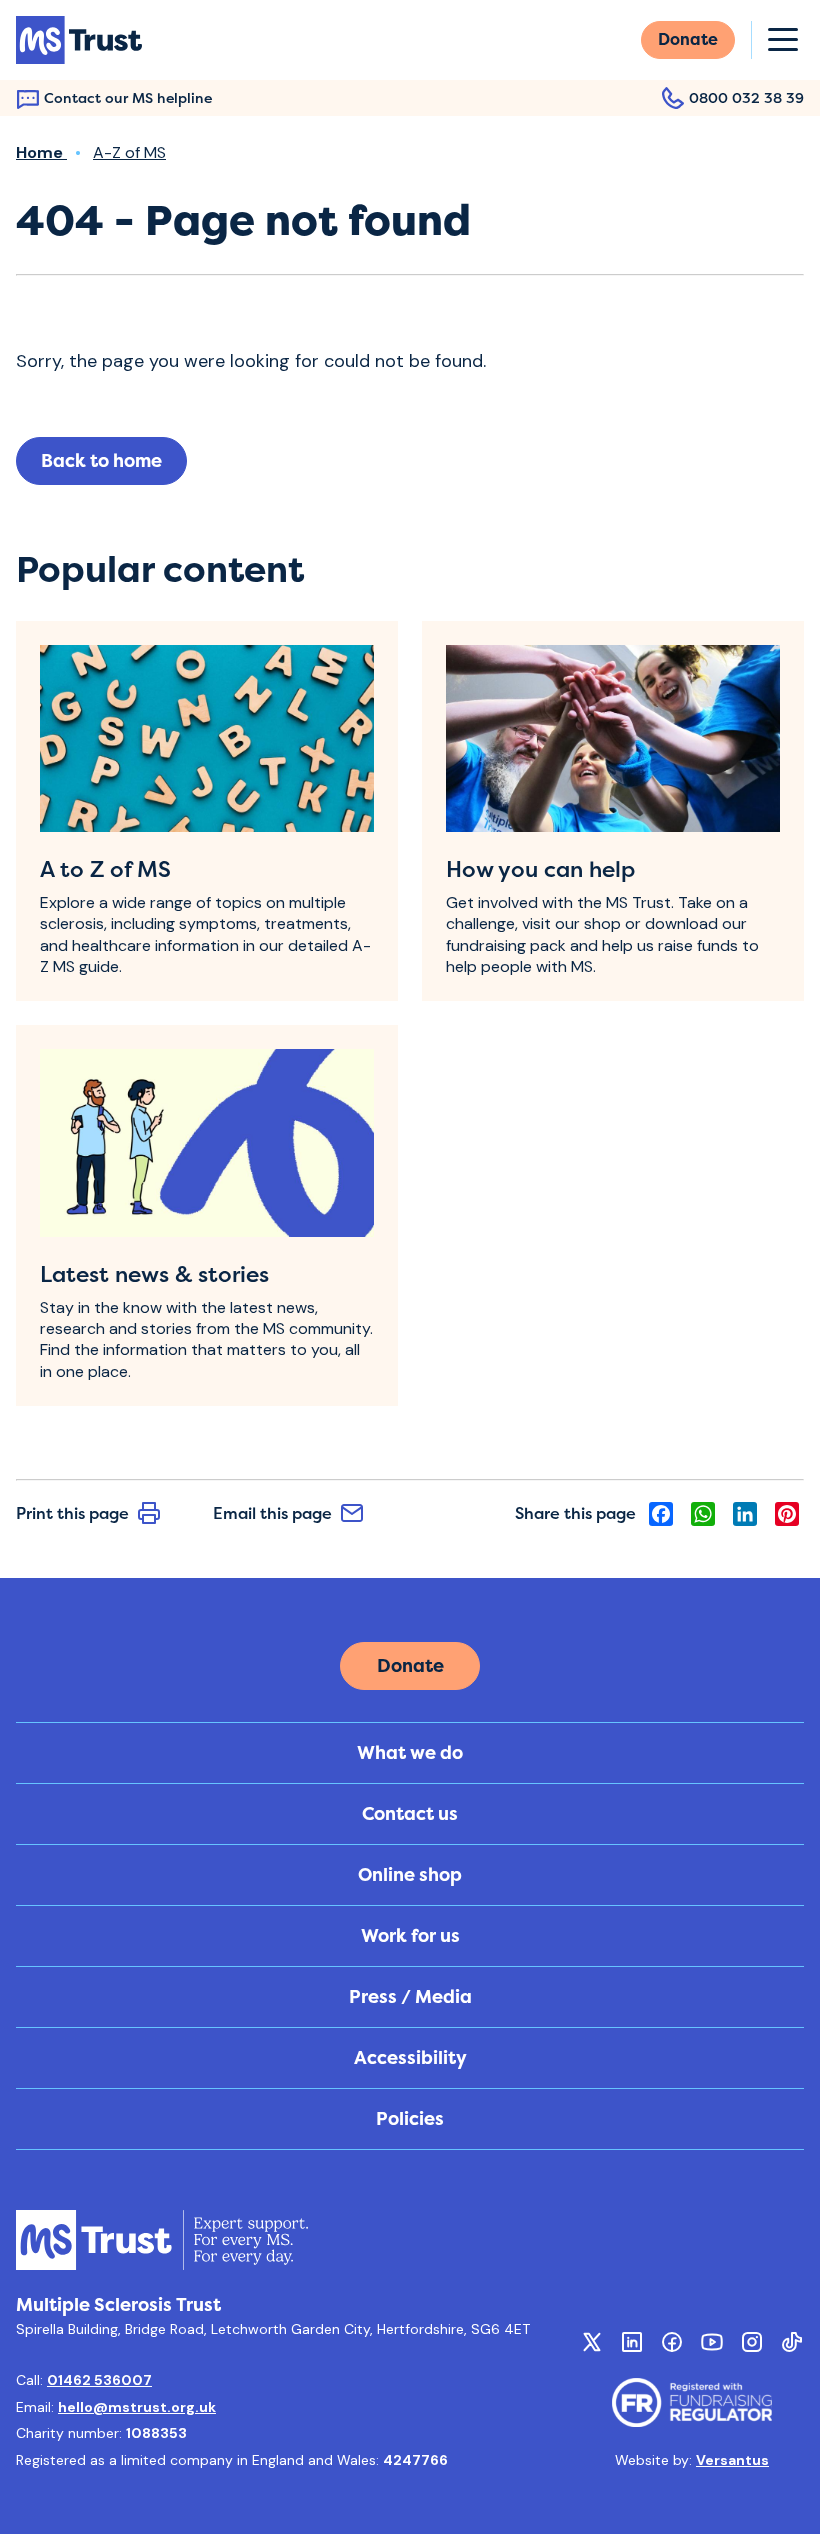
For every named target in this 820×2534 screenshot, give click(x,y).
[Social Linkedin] (632, 2342)
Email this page (272, 1513)
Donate (688, 39)
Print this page (72, 1513)
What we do (410, 1753)
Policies (410, 2119)
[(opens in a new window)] (692, 2402)
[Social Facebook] (672, 2342)
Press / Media (410, 1997)
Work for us (410, 1936)
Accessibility (410, 2058)
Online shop (410, 1875)
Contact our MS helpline (128, 97)
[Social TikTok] (792, 2342)
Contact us (410, 1814)
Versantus (732, 2460)
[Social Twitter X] (592, 2342)
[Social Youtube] (712, 2342)
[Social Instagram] (752, 2342)
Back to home (101, 461)
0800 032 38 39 (746, 97)
